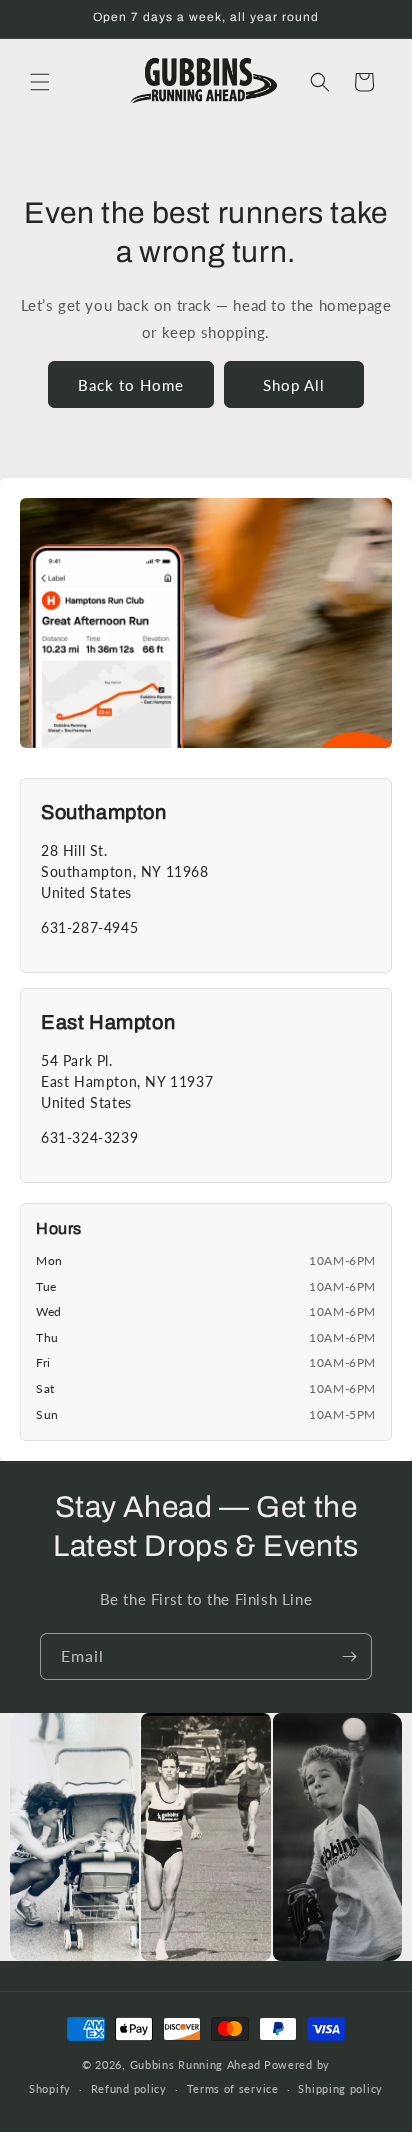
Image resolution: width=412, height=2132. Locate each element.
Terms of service (233, 2088)
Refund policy (129, 2088)
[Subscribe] (349, 1656)
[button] (40, 82)
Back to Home (131, 385)
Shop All (294, 385)
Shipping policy (340, 2088)
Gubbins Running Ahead (195, 2064)
